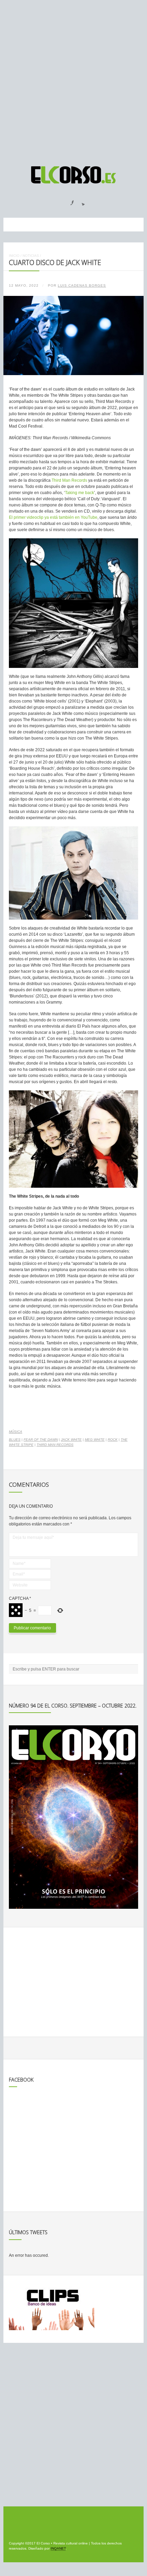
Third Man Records (69, 480)
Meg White (95, 1440)
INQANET (58, 2548)
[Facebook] (68, 201)
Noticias (31, 256)
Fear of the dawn (41, 1440)
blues (15, 1440)
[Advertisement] (73, 80)
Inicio (14, 256)
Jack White (71, 1440)
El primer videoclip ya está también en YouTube (53, 517)
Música (16, 1432)
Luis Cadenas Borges (82, 285)
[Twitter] (81, 201)
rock (113, 1440)
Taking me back (79, 493)
